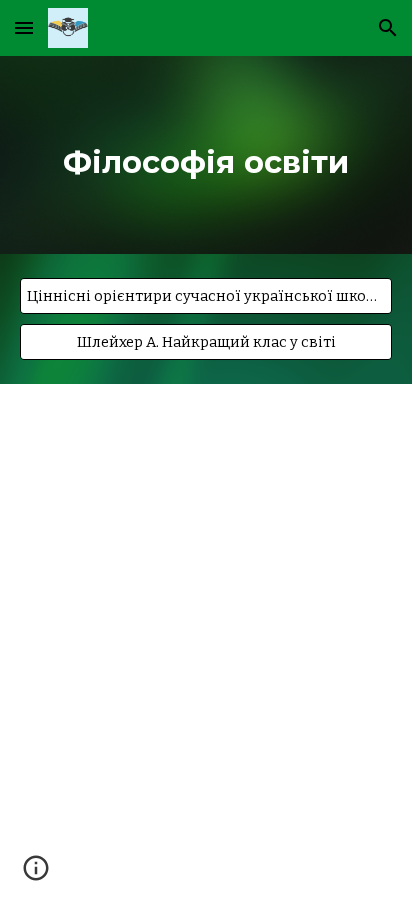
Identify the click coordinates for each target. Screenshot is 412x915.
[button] (24, 27)
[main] (206, 155)
